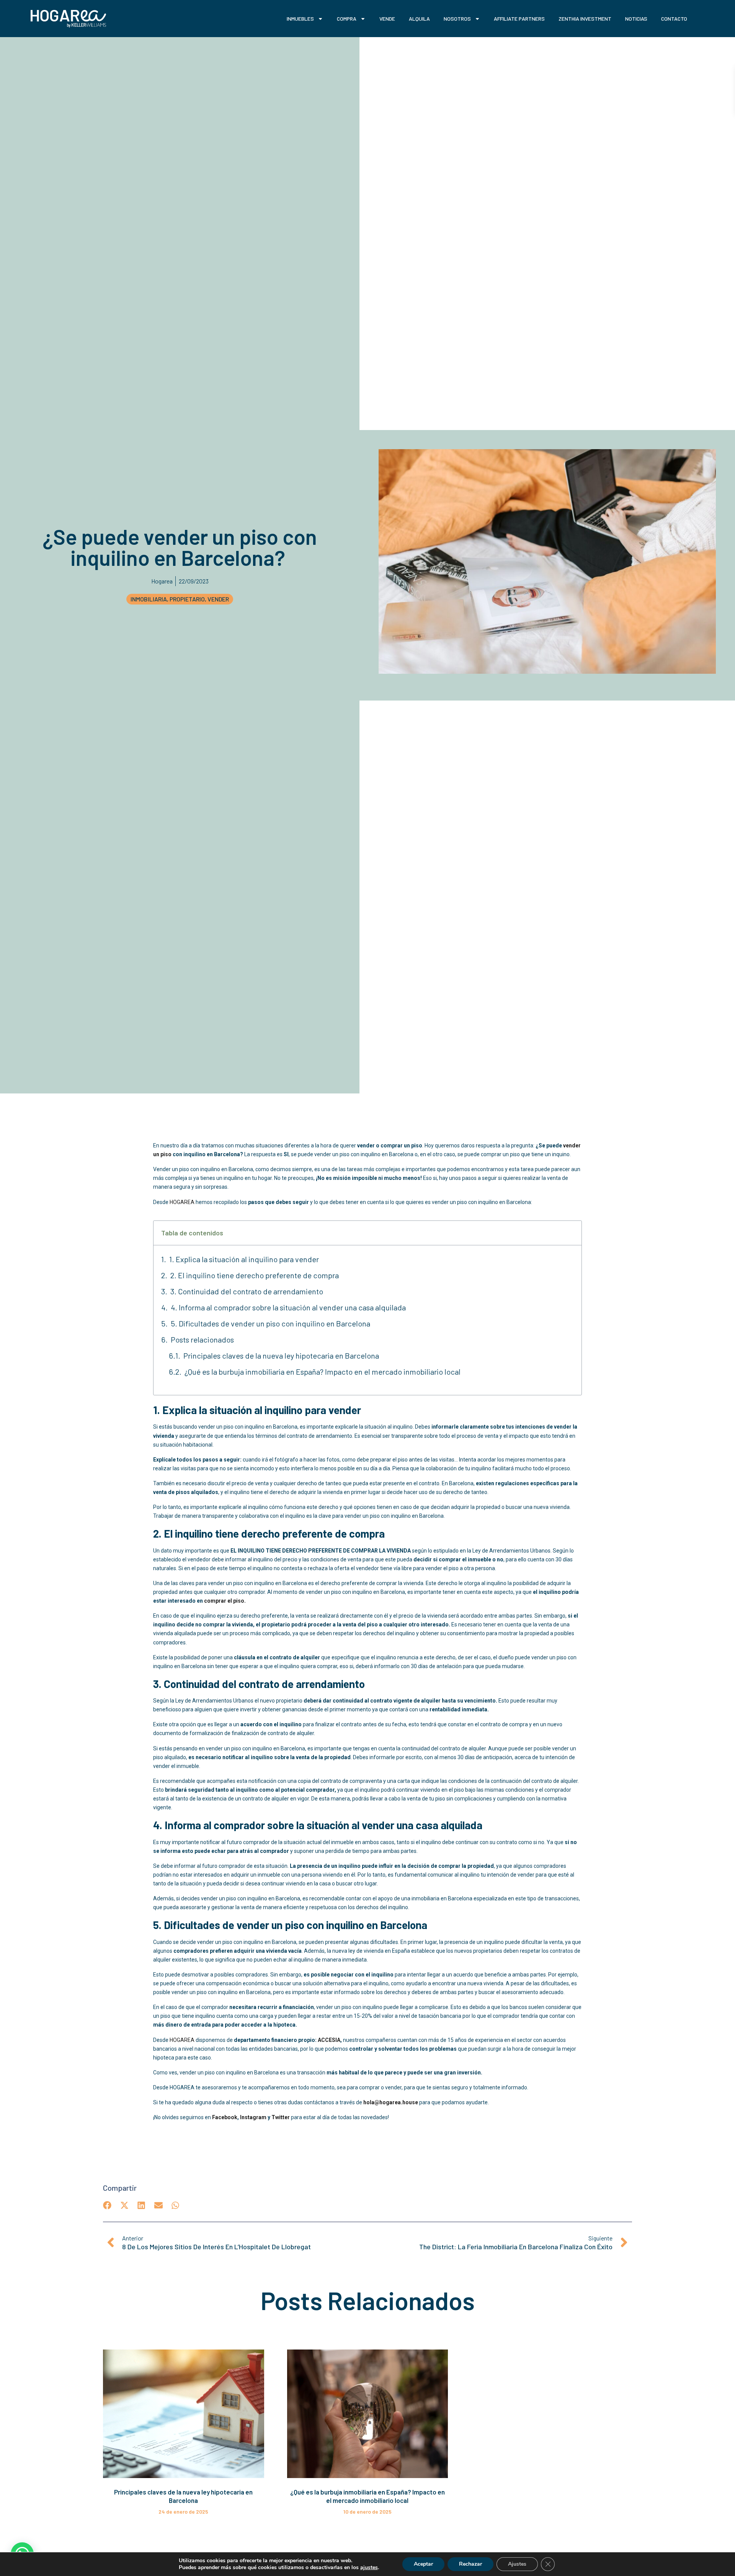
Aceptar (423, 2564)
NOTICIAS (636, 19)
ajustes (369, 2568)
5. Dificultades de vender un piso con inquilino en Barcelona (270, 1323)
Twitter (281, 2117)
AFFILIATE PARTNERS (519, 19)
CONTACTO (674, 19)
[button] (107, 2205)
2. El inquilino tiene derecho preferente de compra (255, 1275)
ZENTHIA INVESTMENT (585, 19)
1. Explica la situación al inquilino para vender (244, 1259)
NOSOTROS (457, 19)
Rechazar (470, 2564)
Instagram (253, 2117)
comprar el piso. (225, 1601)
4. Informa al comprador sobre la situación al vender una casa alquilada (288, 1307)
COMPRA (347, 19)
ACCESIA (329, 2040)
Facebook (225, 2117)
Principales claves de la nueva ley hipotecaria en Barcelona (281, 1356)
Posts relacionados (202, 1339)
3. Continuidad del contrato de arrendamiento (247, 1291)
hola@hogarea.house (391, 2102)
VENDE (387, 19)
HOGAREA (182, 1202)
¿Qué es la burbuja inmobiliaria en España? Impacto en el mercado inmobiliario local (323, 1372)
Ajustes (517, 2564)
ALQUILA (419, 19)
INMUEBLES (300, 19)
